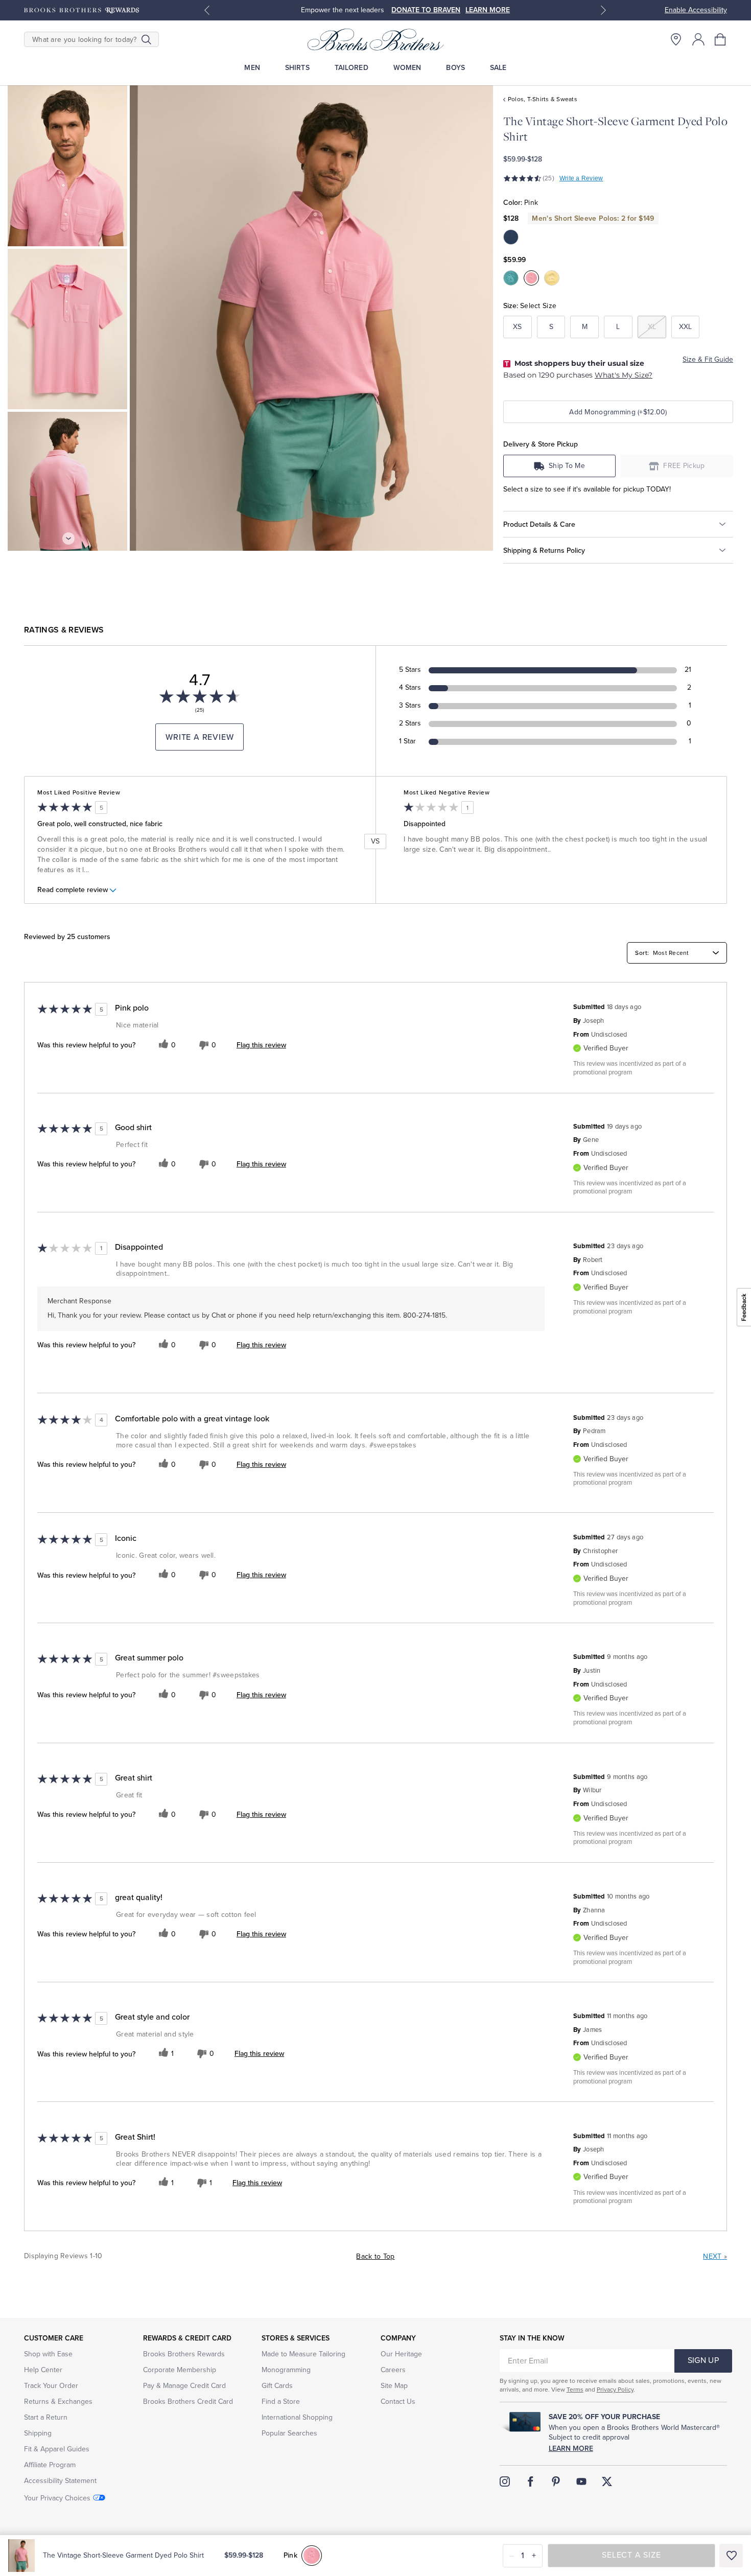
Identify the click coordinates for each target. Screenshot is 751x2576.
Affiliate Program (50, 2465)
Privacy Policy (615, 2390)
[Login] (698, 39)
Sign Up (703, 2360)
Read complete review (73, 890)
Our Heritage (401, 2354)
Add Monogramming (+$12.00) (618, 412)
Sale (498, 68)
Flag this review (261, 1045)
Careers (393, 2370)
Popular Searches (289, 2433)
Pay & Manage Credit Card (184, 2386)
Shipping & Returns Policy (544, 551)
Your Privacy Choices (57, 2498)
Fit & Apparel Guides (57, 2449)
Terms (575, 2390)
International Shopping (297, 2417)
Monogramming (286, 2370)
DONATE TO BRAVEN (426, 10)
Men (252, 68)
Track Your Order (51, 2386)
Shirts (297, 68)
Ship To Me (567, 466)
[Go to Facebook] (530, 2481)
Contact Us (398, 2402)
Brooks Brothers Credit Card (188, 2402)
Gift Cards (277, 2386)
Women (407, 68)
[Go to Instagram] (505, 2481)
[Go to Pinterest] (556, 2481)
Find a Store (281, 2402)
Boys (455, 68)
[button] (721, 39)
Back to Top (375, 2256)
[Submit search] (146, 39)
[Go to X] (607, 2481)
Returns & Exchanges (58, 2402)
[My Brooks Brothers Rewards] (81, 10)
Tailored (351, 68)
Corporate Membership (180, 2370)
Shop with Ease (48, 2354)
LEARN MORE (488, 10)
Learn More (571, 2449)
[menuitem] (252, 68)
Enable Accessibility (696, 10)
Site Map (394, 2386)
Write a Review (581, 178)
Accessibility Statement (60, 2481)
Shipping (38, 2433)
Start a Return (46, 2417)
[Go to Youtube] (581, 2481)
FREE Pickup (684, 466)
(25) (548, 178)
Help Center (43, 2370)
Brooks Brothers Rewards (184, 2354)
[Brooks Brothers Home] (375, 39)
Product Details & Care (539, 524)
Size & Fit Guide (708, 359)
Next (715, 2256)
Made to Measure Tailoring (303, 2354)
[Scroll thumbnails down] (68, 538)
